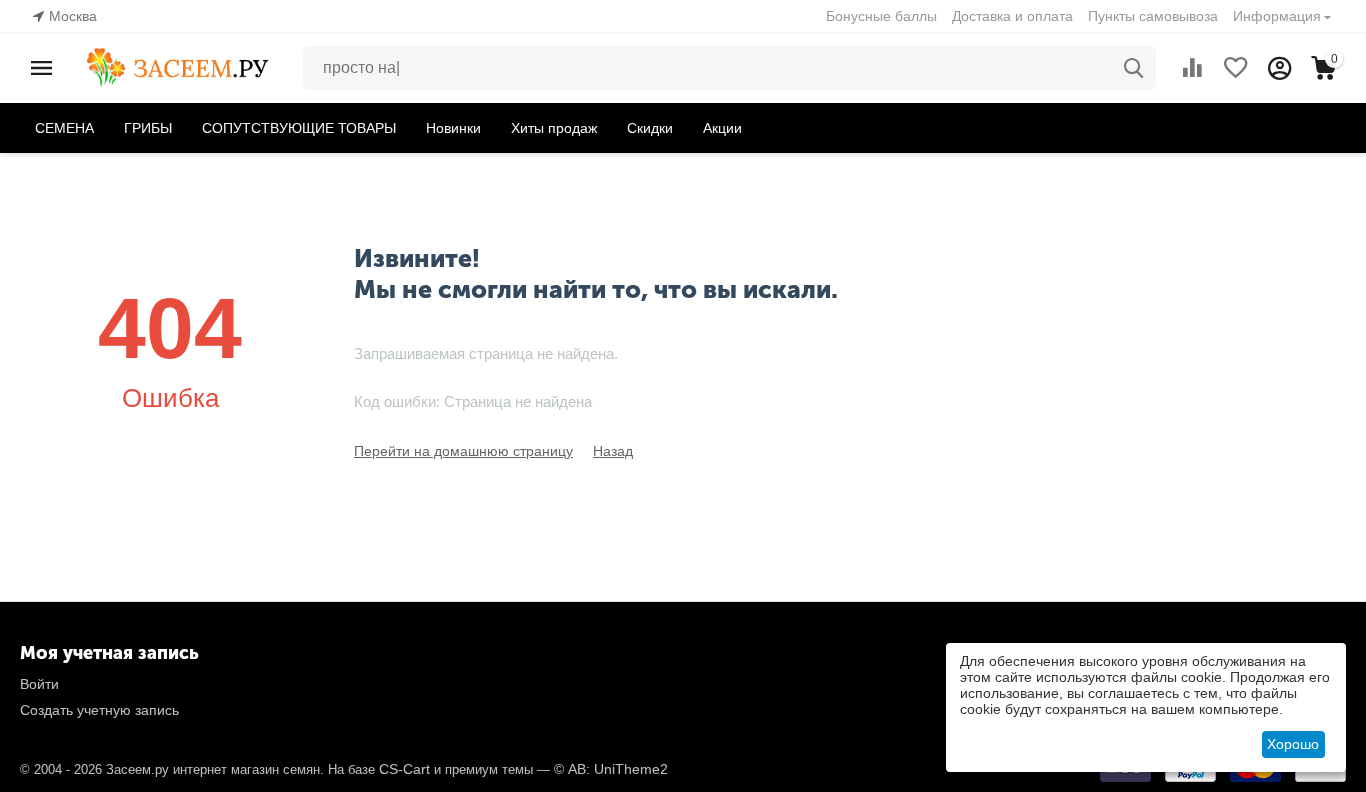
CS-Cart (404, 769)
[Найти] (1134, 68)
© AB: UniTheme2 (611, 769)
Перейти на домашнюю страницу (463, 451)
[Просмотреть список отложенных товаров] (1236, 68)
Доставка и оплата (1012, 16)
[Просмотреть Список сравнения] (1192, 68)
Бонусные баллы (881, 16)
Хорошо (1293, 744)
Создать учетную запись (99, 710)
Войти (39, 684)
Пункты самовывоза (1153, 16)
